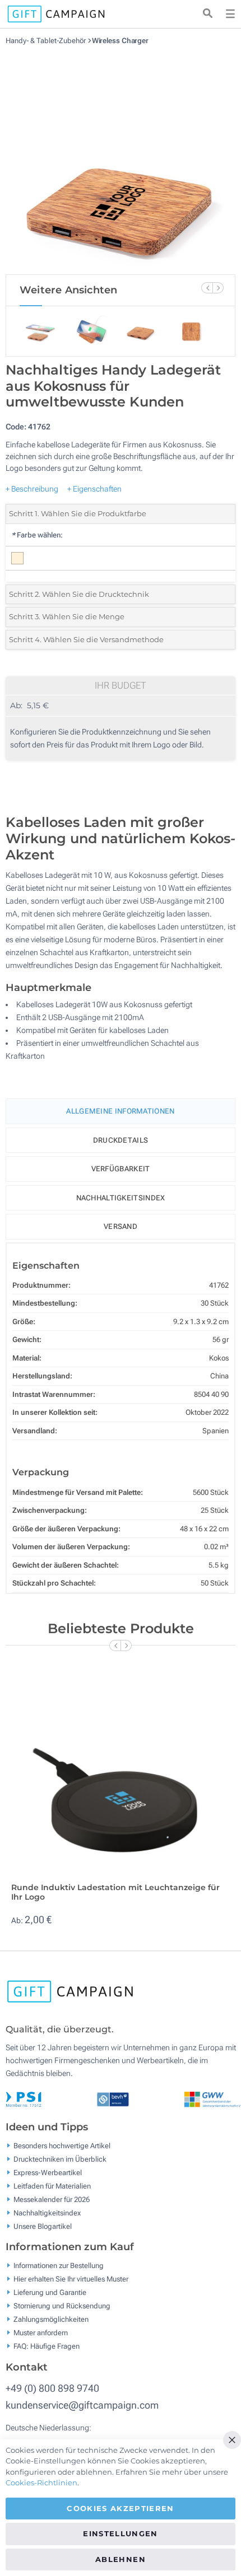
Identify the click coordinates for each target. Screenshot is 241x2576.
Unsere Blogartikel (43, 2226)
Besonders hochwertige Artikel (62, 2145)
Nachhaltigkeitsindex (121, 1198)
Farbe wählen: (37, 535)
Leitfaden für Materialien (52, 2185)
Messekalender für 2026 (52, 2199)
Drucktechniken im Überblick (60, 2159)
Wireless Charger (120, 41)
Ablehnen (121, 2559)
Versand (121, 1226)
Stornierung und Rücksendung (62, 2306)
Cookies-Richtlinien (41, 2483)
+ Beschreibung (32, 489)
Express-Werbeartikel (48, 2172)
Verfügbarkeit (121, 1169)
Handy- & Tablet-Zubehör (47, 41)
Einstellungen (121, 2533)
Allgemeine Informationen (120, 1111)
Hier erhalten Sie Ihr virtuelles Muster (71, 2279)
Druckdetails (121, 1140)
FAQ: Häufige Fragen (47, 2346)
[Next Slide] (218, 288)
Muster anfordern (41, 2333)
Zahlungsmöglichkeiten (51, 2319)
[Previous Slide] (207, 288)
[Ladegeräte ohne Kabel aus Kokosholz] (121, 160)
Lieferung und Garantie (50, 2292)
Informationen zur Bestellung (59, 2266)
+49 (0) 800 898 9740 (52, 2388)
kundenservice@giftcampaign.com (82, 2405)
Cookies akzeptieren (121, 2508)
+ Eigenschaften (94, 489)
